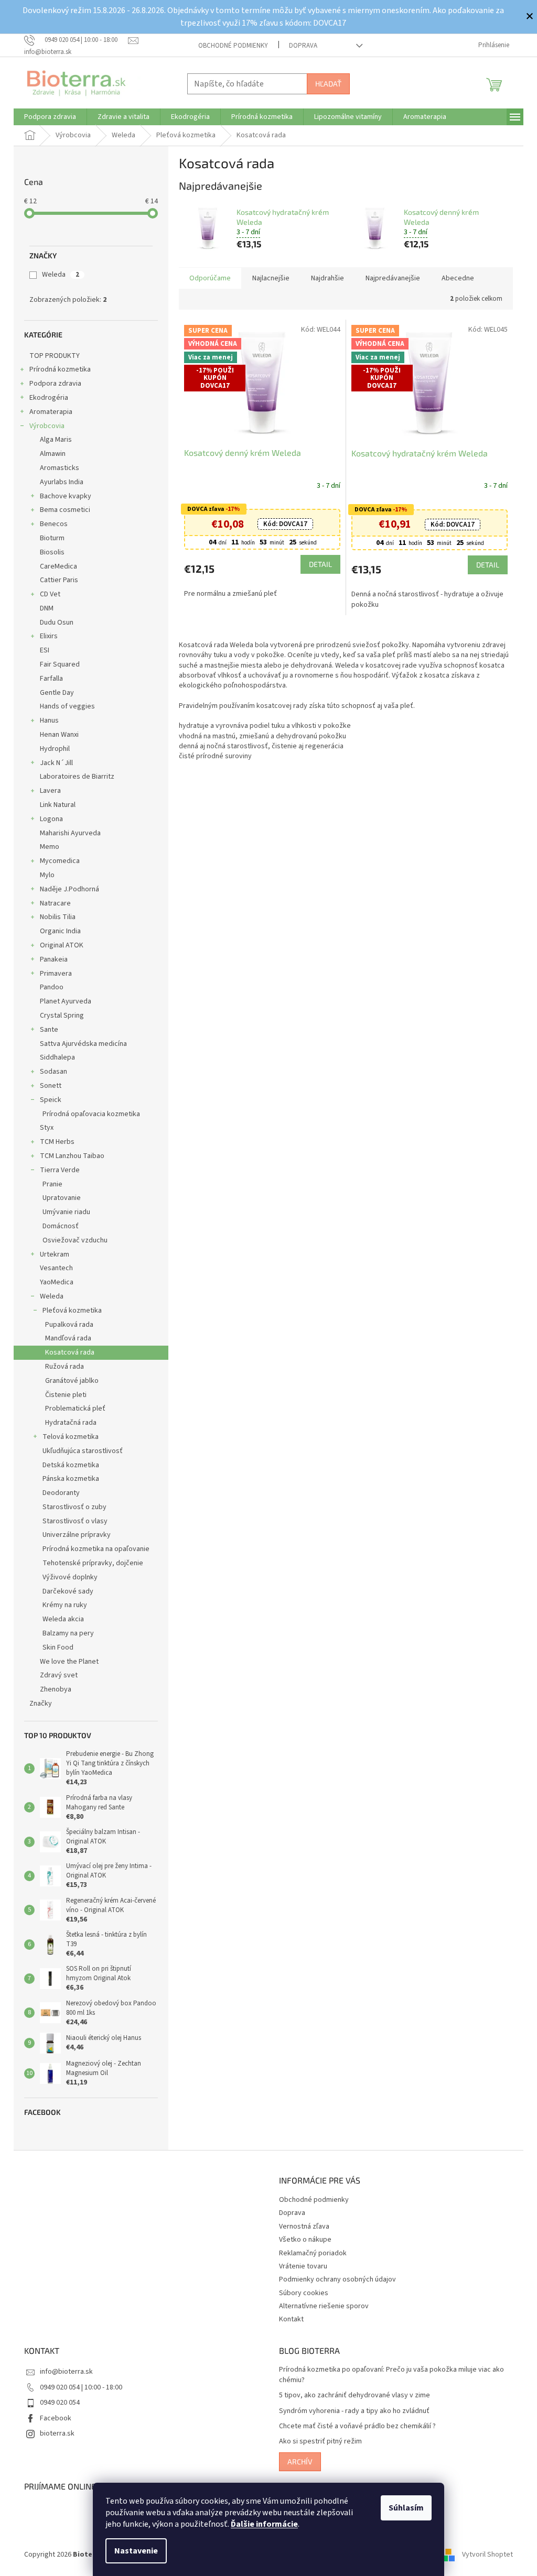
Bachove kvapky (66, 496)
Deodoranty (61, 1493)
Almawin (53, 454)
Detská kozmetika (71, 1465)
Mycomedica (60, 861)
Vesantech (56, 1268)
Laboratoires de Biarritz (77, 777)
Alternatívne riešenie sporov (324, 2306)
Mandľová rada (68, 1338)
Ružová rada (65, 1367)
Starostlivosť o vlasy (75, 1521)
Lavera (50, 791)
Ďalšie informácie (264, 2524)
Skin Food (58, 1647)
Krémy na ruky (65, 1605)
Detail (320, 564)
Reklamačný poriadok (313, 2253)
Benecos (54, 524)
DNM (47, 608)
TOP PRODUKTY (55, 356)
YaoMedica (57, 1282)
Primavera (56, 974)
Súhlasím (406, 2508)
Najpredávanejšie (393, 278)
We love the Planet (69, 1662)
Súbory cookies (304, 2293)
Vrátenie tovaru (303, 2266)
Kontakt (291, 2319)
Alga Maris (56, 440)
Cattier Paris (59, 580)
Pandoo (52, 987)
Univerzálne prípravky (77, 1535)
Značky (41, 1704)
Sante (49, 1030)
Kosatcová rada (70, 1352)
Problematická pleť (75, 1409)
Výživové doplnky (70, 1577)
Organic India (60, 931)
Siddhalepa (57, 1057)
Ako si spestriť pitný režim (320, 2442)
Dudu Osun (57, 623)
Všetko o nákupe (305, 2240)
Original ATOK (62, 945)
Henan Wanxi (59, 735)
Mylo (47, 875)
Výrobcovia (47, 426)
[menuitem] (50, 117)
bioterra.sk (57, 2433)
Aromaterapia (51, 412)
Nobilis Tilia (58, 917)
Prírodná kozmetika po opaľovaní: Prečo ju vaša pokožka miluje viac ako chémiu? (391, 2375)
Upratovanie (62, 1198)
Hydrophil (55, 749)
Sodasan (53, 1072)
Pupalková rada (69, 1325)
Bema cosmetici (65, 510)
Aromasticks (60, 468)
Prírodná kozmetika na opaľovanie (96, 1549)
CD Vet (50, 594)
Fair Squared (60, 664)
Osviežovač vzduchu (75, 1240)
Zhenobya (56, 1689)
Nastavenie (136, 2551)
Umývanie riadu (66, 1212)
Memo (50, 847)
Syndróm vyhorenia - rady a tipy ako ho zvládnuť (354, 2411)
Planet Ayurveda (66, 1001)
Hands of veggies (67, 706)
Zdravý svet (59, 1675)
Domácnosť (61, 1226)
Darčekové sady (68, 1591)
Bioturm (52, 538)
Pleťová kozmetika (72, 1311)
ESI (45, 650)
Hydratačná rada (71, 1423)
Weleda (61, 275)
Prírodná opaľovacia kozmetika (91, 1114)
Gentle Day (57, 693)
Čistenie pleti (66, 1395)
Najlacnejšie (271, 278)
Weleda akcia (63, 1619)
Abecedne (458, 278)
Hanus (49, 721)
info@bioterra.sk (66, 2372)
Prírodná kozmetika (60, 369)
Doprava (303, 46)
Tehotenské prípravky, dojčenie (93, 1563)
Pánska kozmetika (71, 1479)
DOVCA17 (285, 524)
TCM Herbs (57, 1142)
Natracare (55, 903)
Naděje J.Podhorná (69, 889)
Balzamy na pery (68, 1633)
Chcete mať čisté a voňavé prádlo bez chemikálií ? (357, 2426)
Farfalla (51, 679)
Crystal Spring (62, 1016)
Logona (51, 819)
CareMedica (58, 566)
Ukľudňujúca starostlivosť (83, 1451)
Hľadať (328, 84)
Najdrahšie (327, 278)
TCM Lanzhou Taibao (72, 1156)
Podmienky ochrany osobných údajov (337, 2279)
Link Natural (58, 805)
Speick (51, 1100)
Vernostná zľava (304, 2226)
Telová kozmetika (71, 1437)
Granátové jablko (72, 1381)
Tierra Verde (60, 1170)
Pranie (52, 1184)
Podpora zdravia (55, 384)
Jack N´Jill (56, 763)
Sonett (51, 1086)
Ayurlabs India (62, 482)
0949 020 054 (60, 2403)
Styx (47, 1128)
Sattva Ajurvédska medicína (83, 1044)
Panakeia (54, 959)
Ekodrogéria (49, 398)
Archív (300, 2462)
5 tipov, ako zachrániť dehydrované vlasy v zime (355, 2395)
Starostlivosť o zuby (74, 1507)
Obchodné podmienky (233, 46)
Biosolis (52, 552)
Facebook (56, 2418)
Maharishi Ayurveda (70, 833)
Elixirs (49, 636)
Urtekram (55, 1254)
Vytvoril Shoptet (487, 2555)
